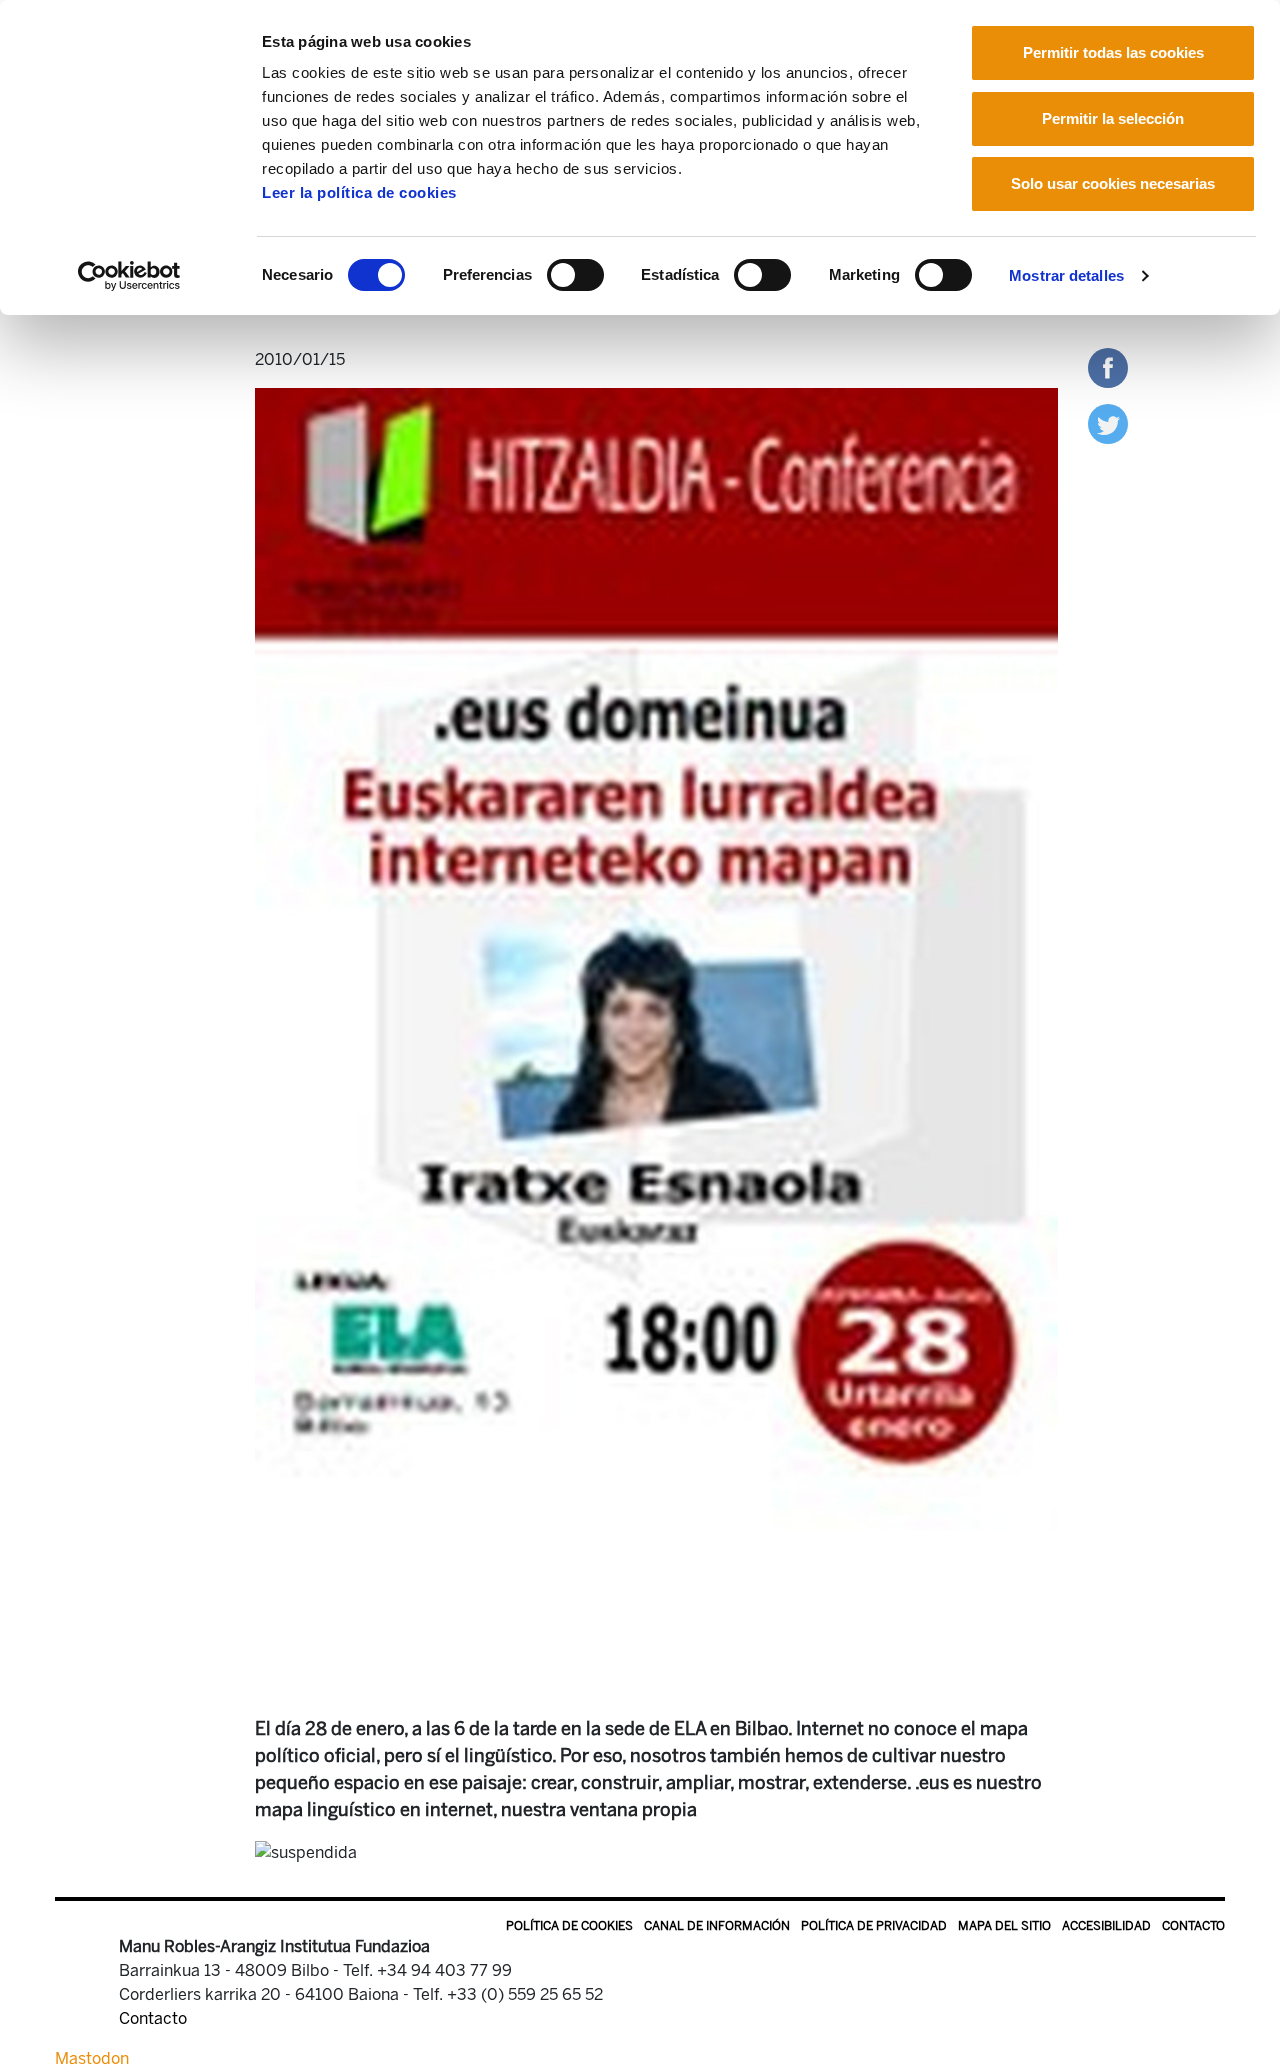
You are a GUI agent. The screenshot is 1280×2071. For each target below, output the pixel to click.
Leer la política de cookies (359, 192)
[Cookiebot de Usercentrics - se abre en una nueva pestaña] (129, 276)
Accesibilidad (1106, 1926)
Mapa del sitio (1004, 1926)
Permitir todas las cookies (1113, 52)
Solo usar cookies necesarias (1113, 183)
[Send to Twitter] (1108, 422)
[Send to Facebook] (1108, 366)
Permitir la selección (1113, 118)
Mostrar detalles (1066, 275)
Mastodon (92, 2058)
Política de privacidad (874, 1926)
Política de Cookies (569, 1926)
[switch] (575, 275)
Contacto (1193, 1926)
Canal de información (717, 1926)
